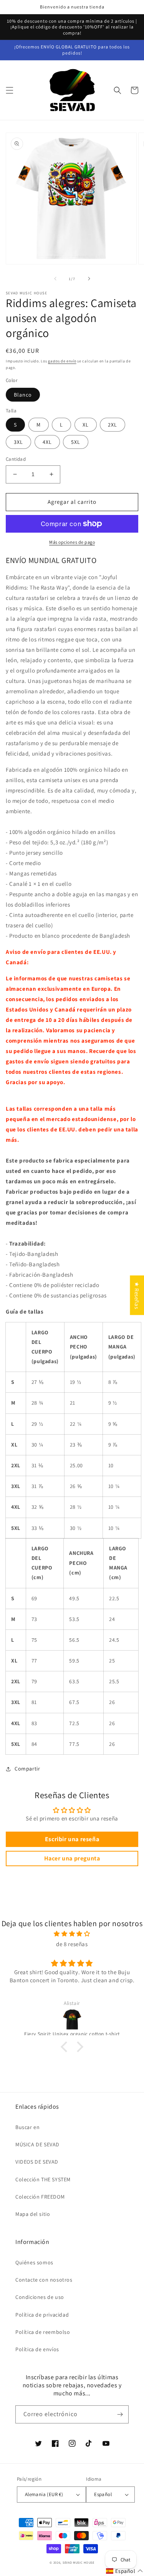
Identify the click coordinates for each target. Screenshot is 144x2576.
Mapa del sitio (33, 2214)
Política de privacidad (42, 2315)
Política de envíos (37, 2349)
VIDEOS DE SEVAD (37, 2162)
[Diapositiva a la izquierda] (55, 279)
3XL (18, 442)
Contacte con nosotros (44, 2280)
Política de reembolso (43, 2332)
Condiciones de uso (40, 2297)
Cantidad (16, 459)
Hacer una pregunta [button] (72, 1858)
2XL (113, 425)
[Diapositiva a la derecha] (89, 279)
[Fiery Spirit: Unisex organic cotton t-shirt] (72, 2020)
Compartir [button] (27, 1769)
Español (103, 2494)
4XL (47, 442)
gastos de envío (62, 361)
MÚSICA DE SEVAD (37, 2144)
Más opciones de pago (72, 542)
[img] (72, 1934)
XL (86, 425)
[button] (10, 90)
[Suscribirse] (120, 2414)
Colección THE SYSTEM (43, 2179)
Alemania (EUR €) (44, 2494)
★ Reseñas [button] (137, 1295)
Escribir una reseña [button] (72, 1839)
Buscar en (27, 2127)
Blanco (23, 395)
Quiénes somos (34, 2262)
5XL (76, 442)
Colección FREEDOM (40, 2197)
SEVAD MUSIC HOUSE (79, 2562)
